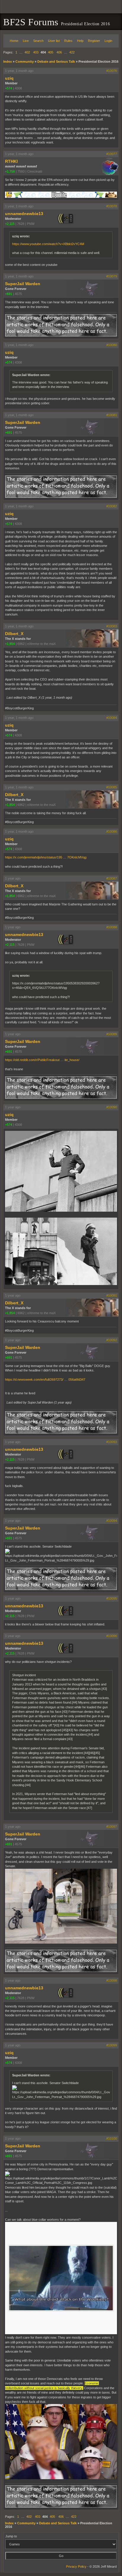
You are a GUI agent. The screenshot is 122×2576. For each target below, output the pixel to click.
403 (36, 52)
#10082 (112, 506)
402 (27, 52)
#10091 (112, 1295)
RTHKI (11, 161)
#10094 (112, 1521)
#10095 (112, 1598)
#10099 (112, 2045)
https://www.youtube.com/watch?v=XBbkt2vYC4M (48, 244)
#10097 (112, 1827)
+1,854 (10, 644)
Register (94, 41)
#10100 (112, 2138)
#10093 (112, 1442)
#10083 (112, 626)
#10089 (112, 1034)
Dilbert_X (14, 634)
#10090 (112, 1107)
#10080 (112, 345)
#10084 (112, 718)
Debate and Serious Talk (56, 61)
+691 (9, 294)
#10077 (112, 154)
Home (14, 41)
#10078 (112, 206)
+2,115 (10, 224)
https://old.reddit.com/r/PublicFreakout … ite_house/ (42, 1060)
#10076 (112, 71)
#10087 (112, 878)
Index (8, 61)
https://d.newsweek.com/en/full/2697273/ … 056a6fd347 (45, 1379)
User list (54, 41)
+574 (9, 88)
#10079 (112, 276)
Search (38, 41)
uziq (9, 78)
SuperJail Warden (23, 284)
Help (80, 41)
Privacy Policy (76, 2566)
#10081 (112, 415)
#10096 (112, 1636)
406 (59, 52)
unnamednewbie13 (24, 214)
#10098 (112, 1980)
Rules (68, 41)
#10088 (112, 927)
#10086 (112, 831)
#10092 (112, 1340)
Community (25, 61)
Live (26, 41)
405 (51, 52)
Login (108, 41)
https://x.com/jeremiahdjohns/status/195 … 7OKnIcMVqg (46, 857)
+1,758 (10, 171)
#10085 (112, 787)
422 (72, 52)
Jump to (11, 2536)
